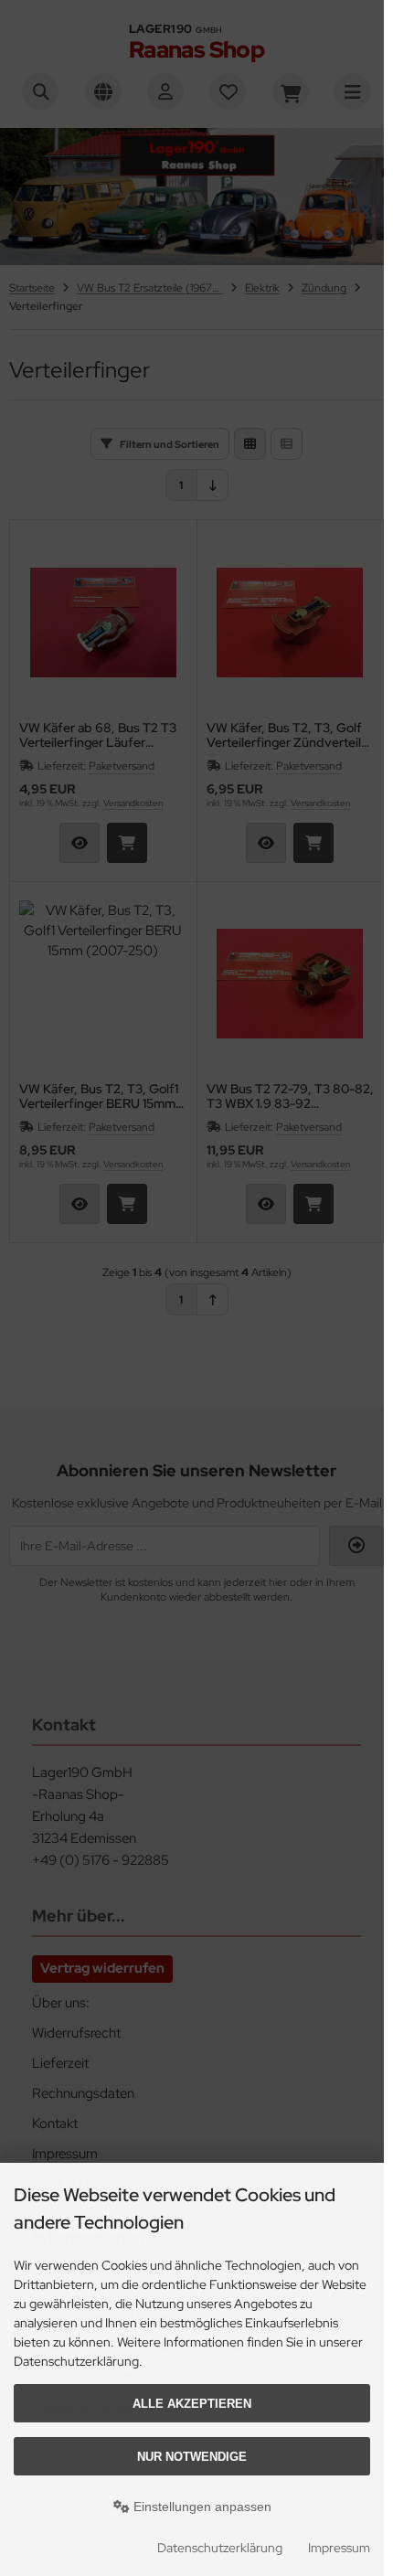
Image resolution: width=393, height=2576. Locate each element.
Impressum (339, 2548)
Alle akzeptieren (192, 2404)
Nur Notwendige (192, 2457)
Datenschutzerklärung (220, 2548)
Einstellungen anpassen (201, 2507)
